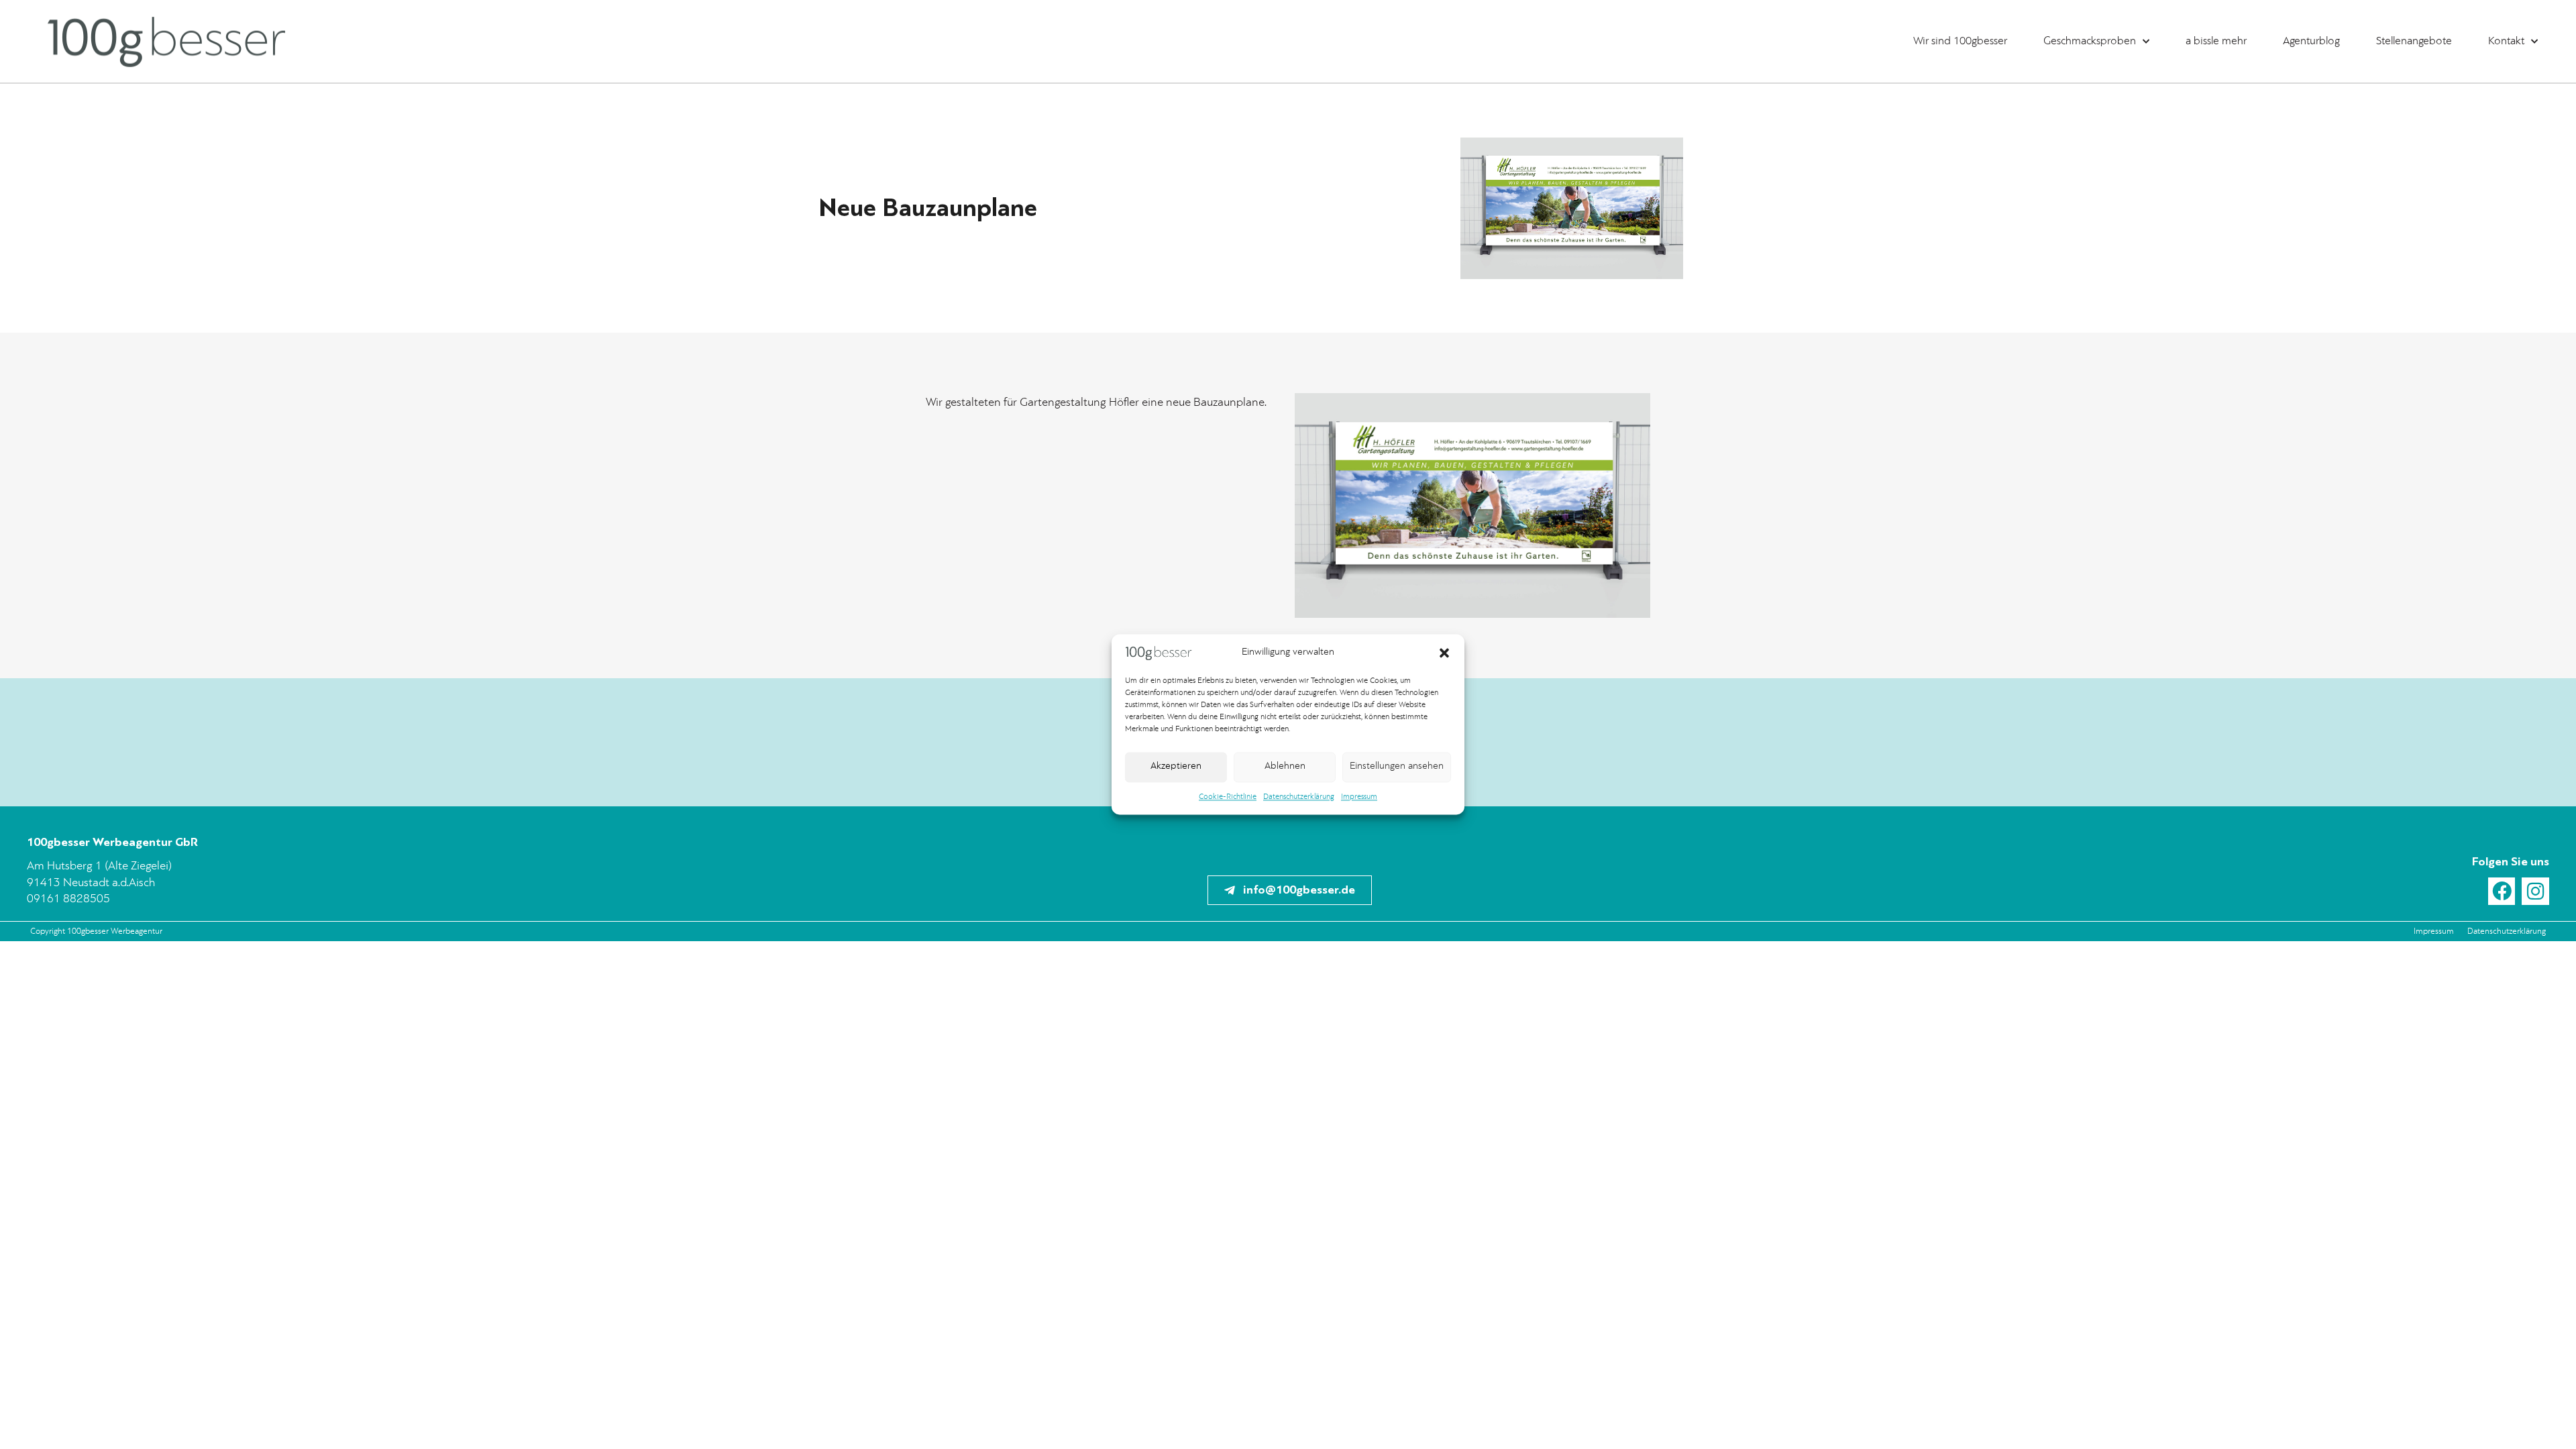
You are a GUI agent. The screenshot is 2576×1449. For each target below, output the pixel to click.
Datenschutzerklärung (1299, 797)
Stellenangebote (2414, 41)
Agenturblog (2311, 41)
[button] (1444, 653)
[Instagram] (2535, 891)
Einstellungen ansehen (1397, 767)
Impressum (1359, 797)
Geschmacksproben (2090, 41)
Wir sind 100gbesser (1960, 41)
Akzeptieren (1176, 767)
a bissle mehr (2216, 41)
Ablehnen (1285, 767)
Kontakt (2506, 41)
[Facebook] (2502, 891)
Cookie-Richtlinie (1228, 797)
